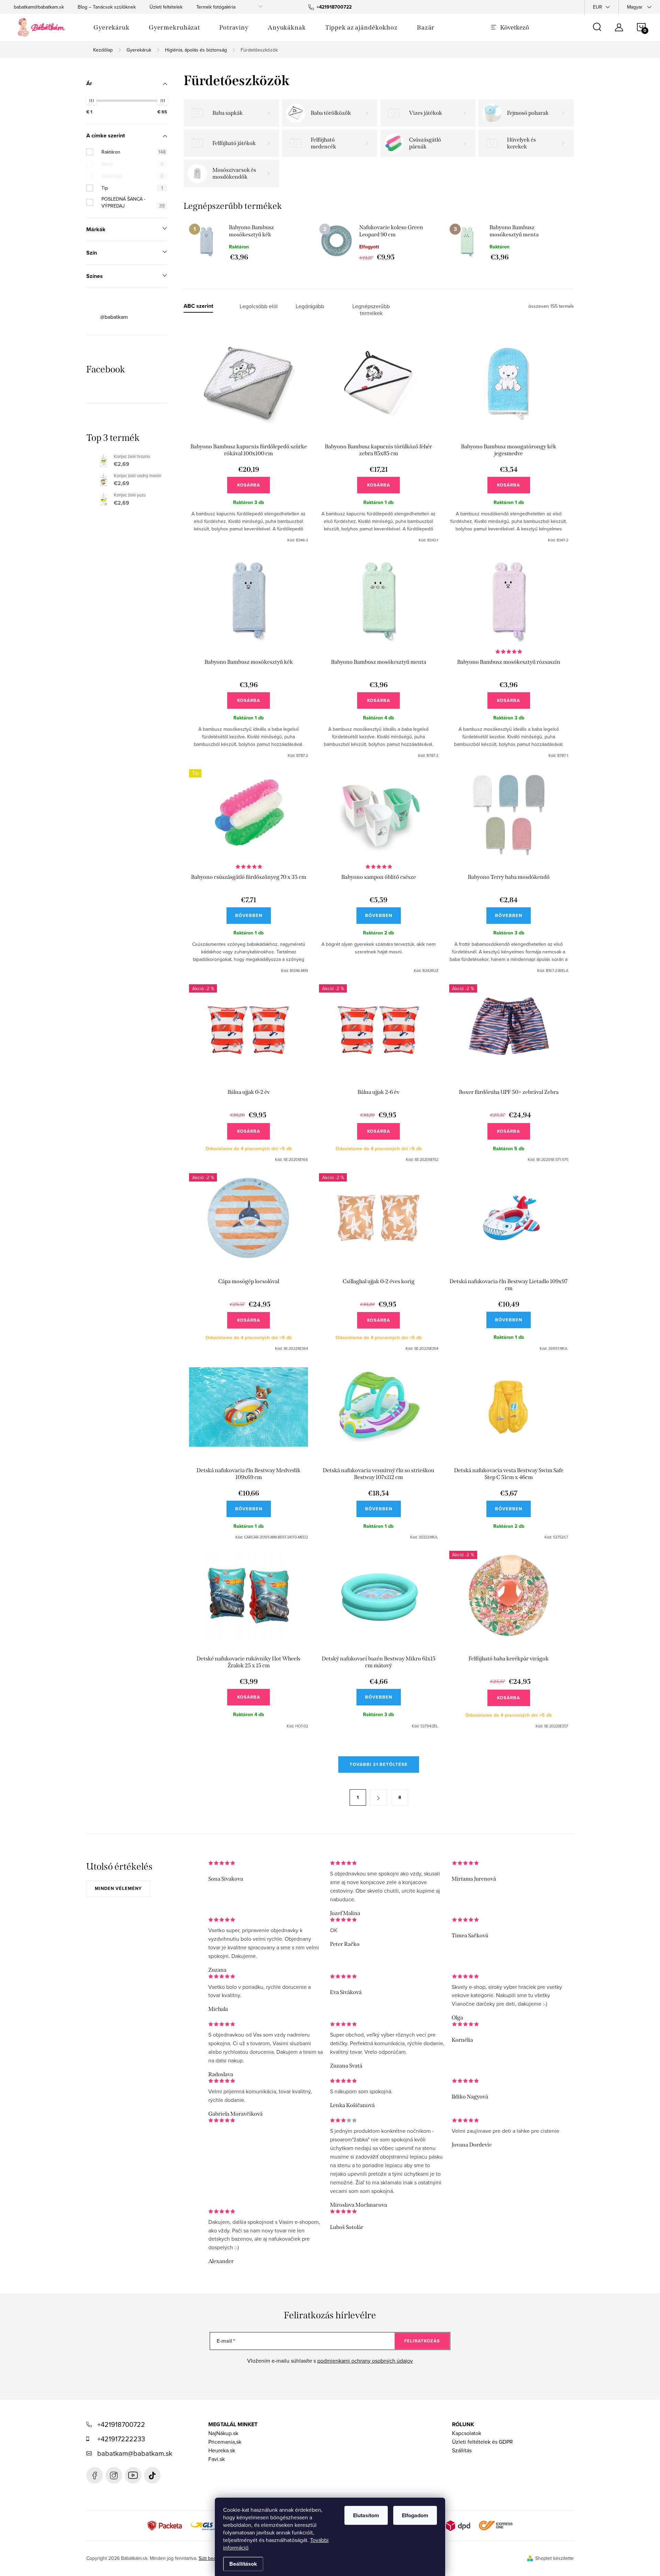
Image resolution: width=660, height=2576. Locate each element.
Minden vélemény (118, 1888)
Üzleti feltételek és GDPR (482, 2442)
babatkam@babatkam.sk (39, 7)
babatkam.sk (114, 2475)
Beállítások (243, 2564)
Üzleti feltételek (166, 7)
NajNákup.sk (223, 2433)
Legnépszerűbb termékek (371, 310)
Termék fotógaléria (216, 7)
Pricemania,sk (225, 2442)
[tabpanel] (249, 242)
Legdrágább (310, 306)
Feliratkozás (422, 2341)
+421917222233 (121, 2439)
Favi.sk (217, 2459)
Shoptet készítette (554, 2558)
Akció (133, 164)
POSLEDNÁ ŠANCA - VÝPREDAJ (133, 202)
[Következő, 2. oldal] (379, 1797)
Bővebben (249, 915)
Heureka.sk (222, 2450)
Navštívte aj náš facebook (95, 2475)
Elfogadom (415, 2515)
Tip (132, 188)
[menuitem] (112, 27)
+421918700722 (121, 2424)
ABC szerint (198, 306)
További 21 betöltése (379, 1764)
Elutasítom (366, 2515)
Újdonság (133, 176)
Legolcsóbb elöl (259, 306)
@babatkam (114, 317)
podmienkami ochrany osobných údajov (365, 2361)
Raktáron (134, 152)
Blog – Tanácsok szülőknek (107, 7)
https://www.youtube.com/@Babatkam (133, 2475)
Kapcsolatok (467, 2433)
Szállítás (462, 2450)
